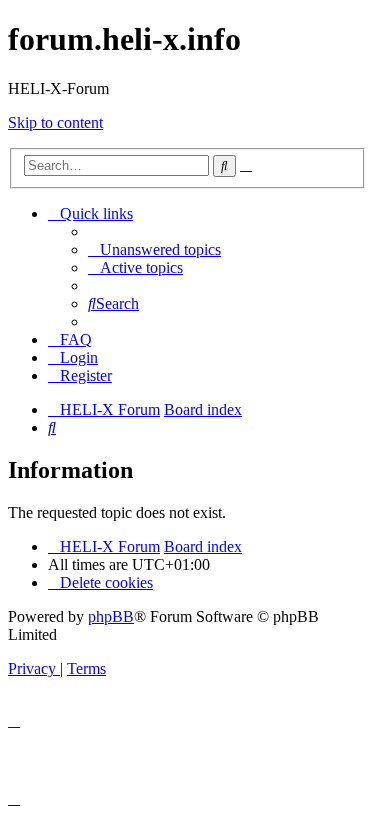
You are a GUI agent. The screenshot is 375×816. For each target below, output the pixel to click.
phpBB (111, 616)
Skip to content (55, 122)
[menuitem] (154, 249)
